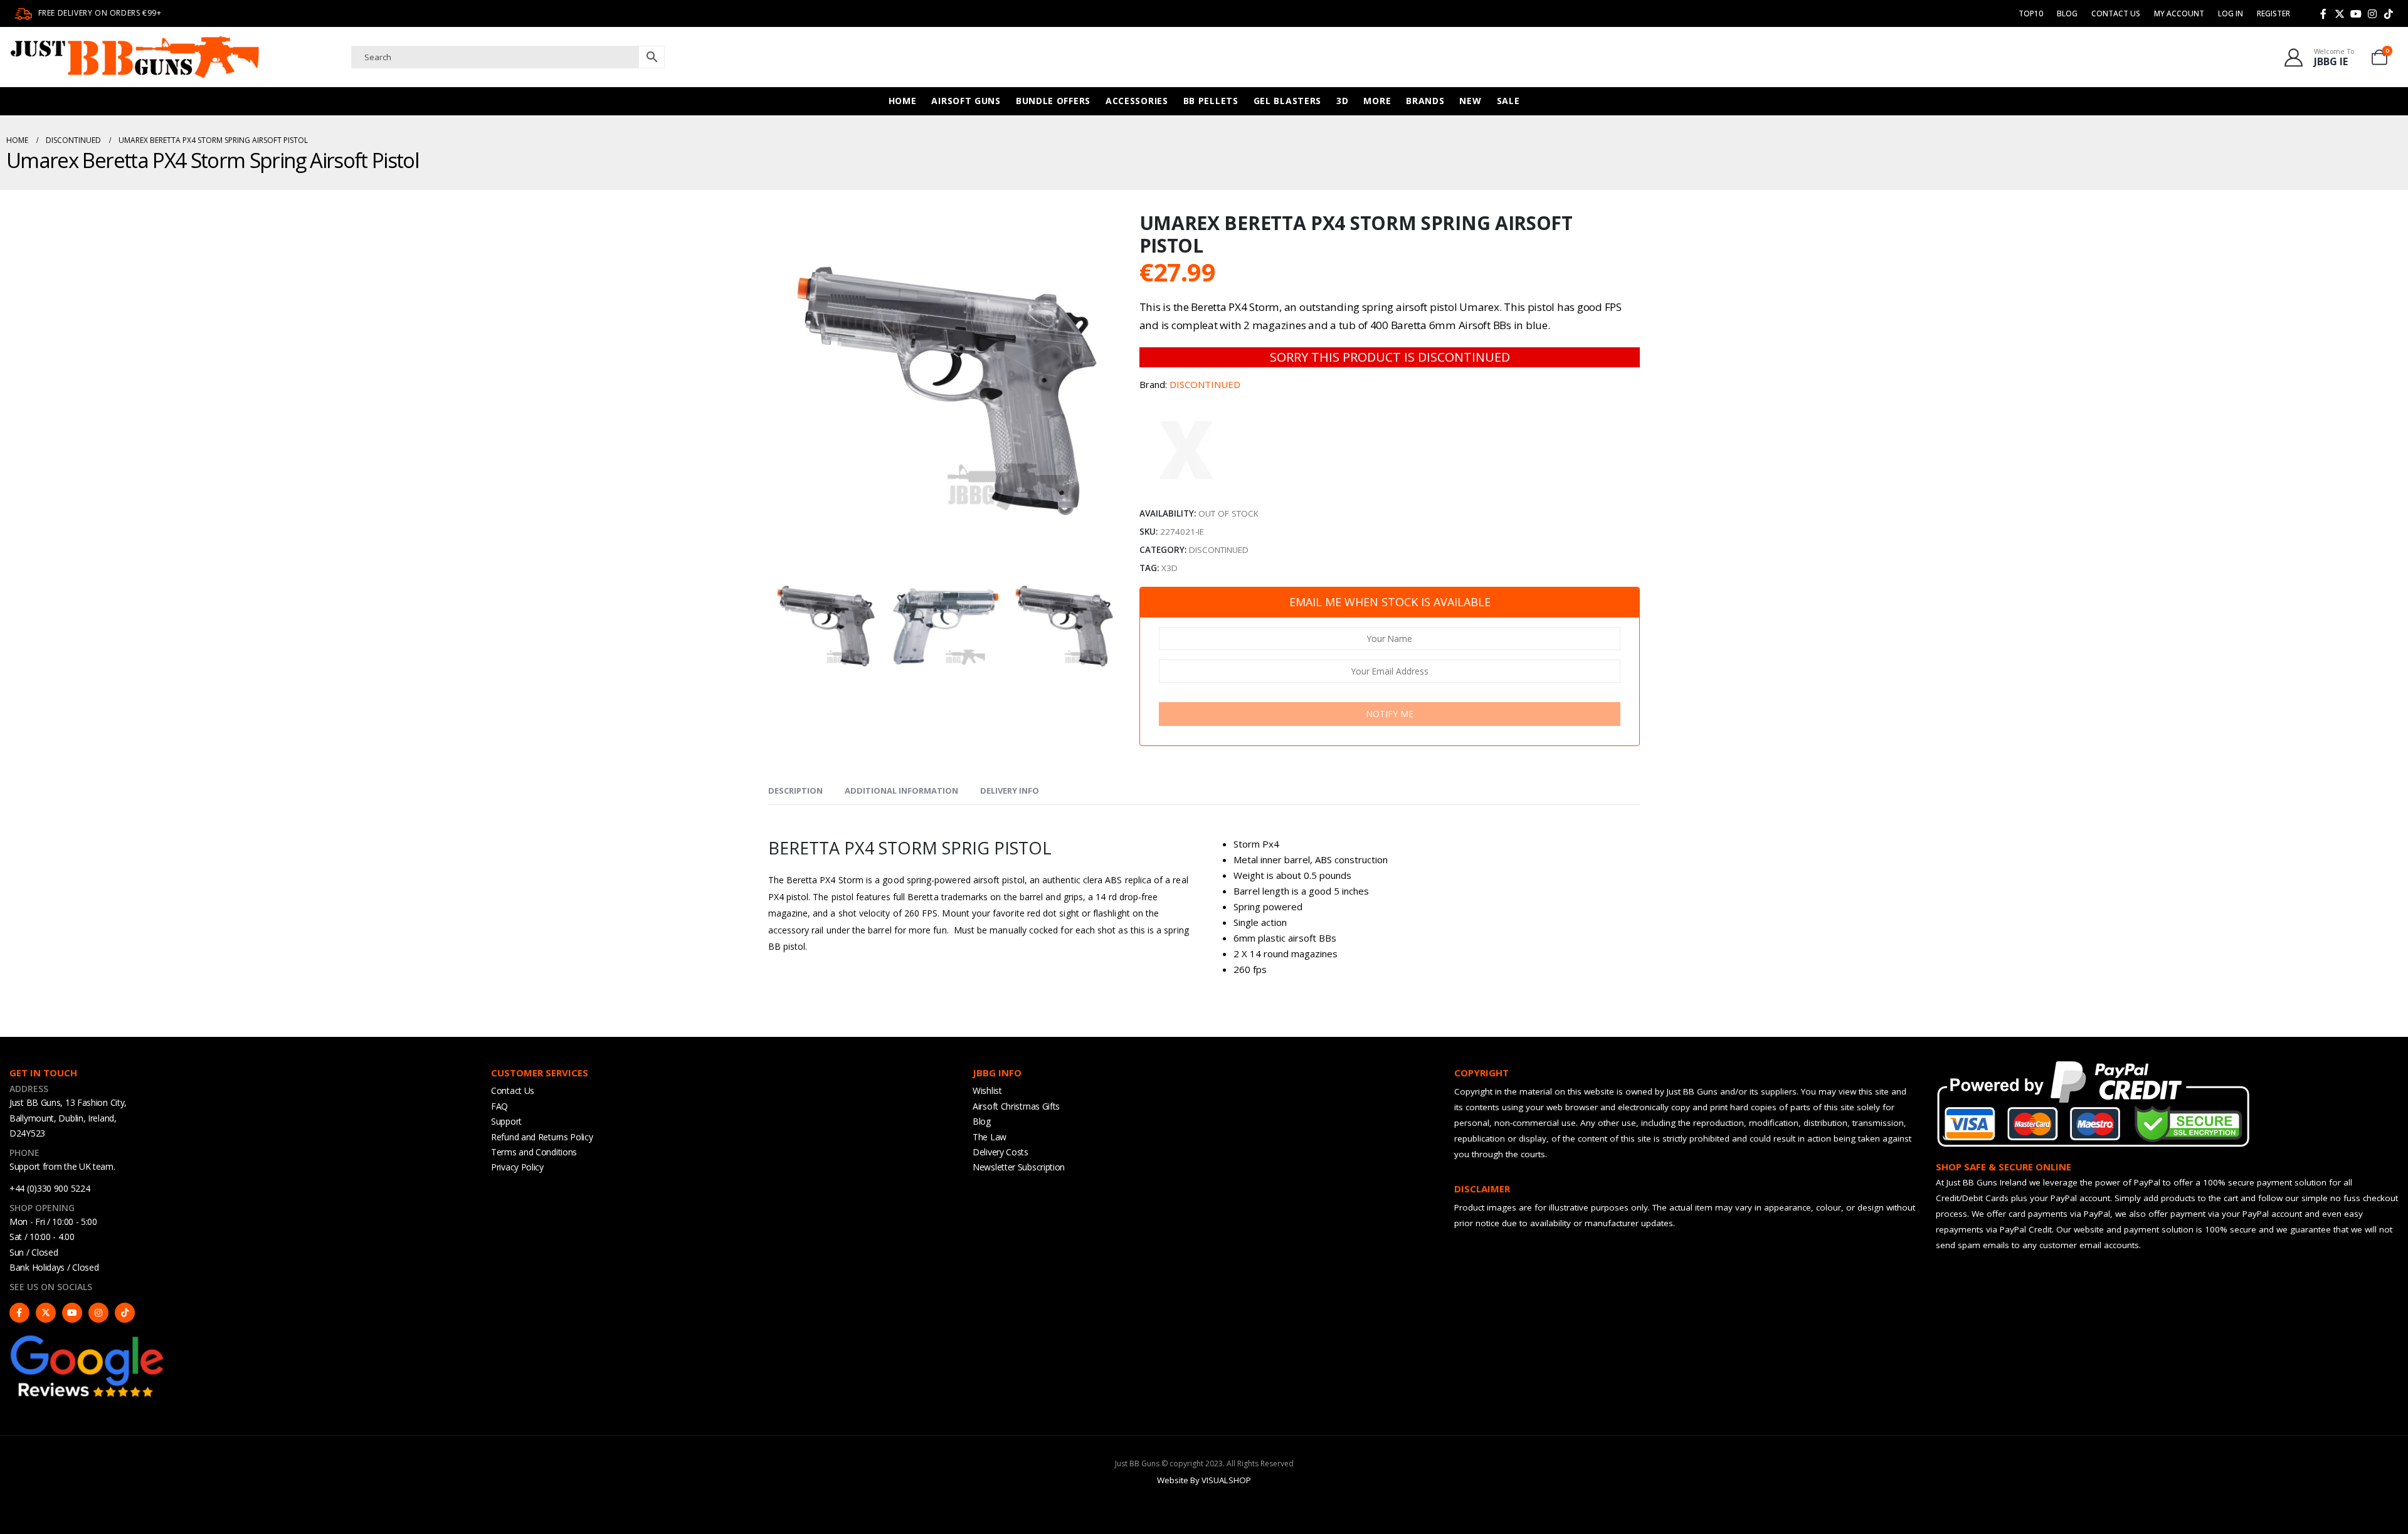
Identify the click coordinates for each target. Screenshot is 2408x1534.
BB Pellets (1211, 101)
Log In (2231, 13)
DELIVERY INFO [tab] (1010, 791)
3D (1342, 101)
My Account (2179, 13)
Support (506, 1121)
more (1377, 101)
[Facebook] (2323, 14)
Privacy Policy (517, 1167)
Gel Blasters (1287, 101)
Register (2273, 13)
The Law (990, 1137)
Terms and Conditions (534, 1152)
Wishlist (987, 1090)
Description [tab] (795, 791)
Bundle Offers (1053, 101)
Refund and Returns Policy (542, 1137)
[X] (2340, 14)
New (1470, 101)
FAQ (499, 1106)
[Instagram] (2372, 14)
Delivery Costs (1001, 1152)
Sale (1508, 101)
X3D (1170, 568)
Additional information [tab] (901, 791)
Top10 (2031, 13)
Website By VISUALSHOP (1204, 1480)
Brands (1425, 101)
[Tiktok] (2389, 14)
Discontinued (1219, 550)
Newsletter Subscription (1019, 1167)
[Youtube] (2356, 14)
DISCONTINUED (1205, 384)
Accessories (1137, 101)
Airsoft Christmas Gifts (1016, 1106)
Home (903, 101)
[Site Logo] (135, 57)
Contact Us (2116, 13)
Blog (2067, 13)
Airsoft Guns (966, 101)
